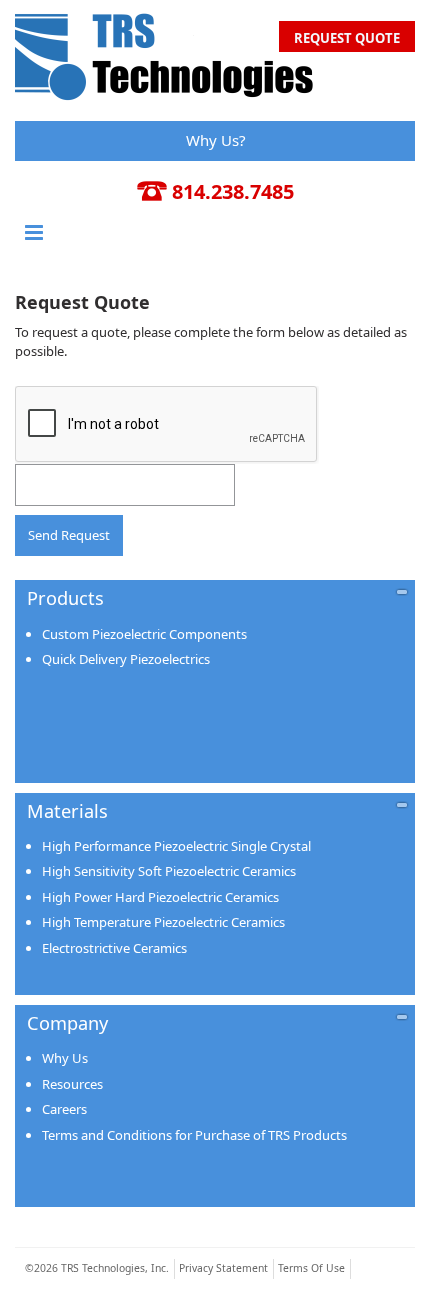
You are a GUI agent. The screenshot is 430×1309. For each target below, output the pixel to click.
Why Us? (216, 140)
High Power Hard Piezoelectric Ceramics (160, 897)
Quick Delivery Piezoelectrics (126, 659)
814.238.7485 (233, 191)
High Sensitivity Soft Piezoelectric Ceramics (169, 871)
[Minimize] (402, 591)
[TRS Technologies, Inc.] (165, 54)
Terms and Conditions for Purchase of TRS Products (194, 1135)
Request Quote (347, 38)
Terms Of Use (311, 1268)
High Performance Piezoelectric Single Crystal (176, 846)
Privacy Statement (223, 1268)
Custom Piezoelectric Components (144, 634)
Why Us (65, 1058)
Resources (72, 1084)
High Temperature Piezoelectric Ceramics (163, 922)
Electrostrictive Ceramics (114, 948)
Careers (64, 1109)
